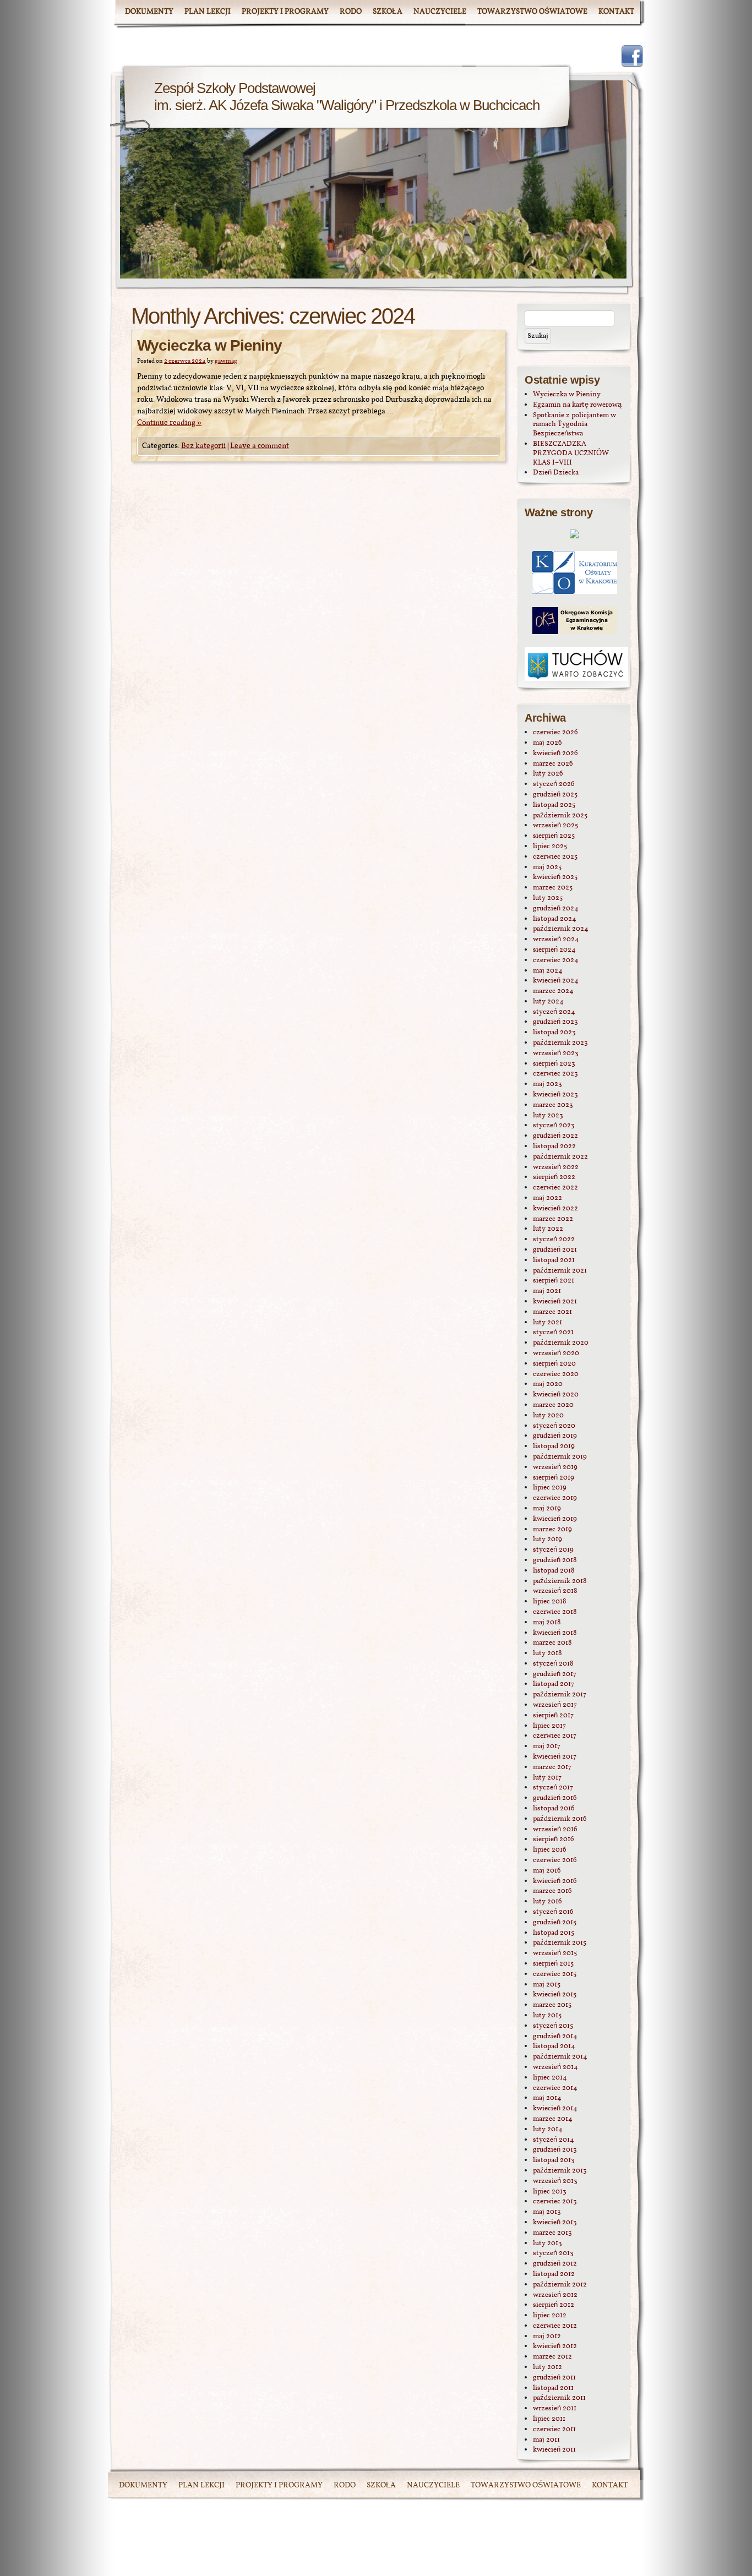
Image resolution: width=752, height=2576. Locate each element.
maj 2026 (547, 743)
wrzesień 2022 (556, 1167)
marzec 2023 (553, 1105)
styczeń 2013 (553, 2253)
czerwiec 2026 (555, 733)
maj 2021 (547, 1291)
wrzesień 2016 (555, 1830)
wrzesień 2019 (555, 1467)
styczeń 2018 (553, 1664)
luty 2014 (548, 2130)
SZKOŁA (388, 12)
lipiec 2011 (549, 2419)
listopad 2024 (555, 919)
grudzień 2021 (555, 1250)
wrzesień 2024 (556, 940)
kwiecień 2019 (555, 1519)
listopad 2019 (554, 1447)
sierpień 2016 (554, 1840)
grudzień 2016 (555, 1798)
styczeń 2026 (554, 784)
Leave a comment (260, 446)
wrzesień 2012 (555, 2295)
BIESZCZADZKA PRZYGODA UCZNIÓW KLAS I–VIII (571, 454)
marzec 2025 (553, 888)
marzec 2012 (552, 2357)
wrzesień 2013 (555, 2181)
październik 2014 (560, 2057)
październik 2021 (560, 1271)
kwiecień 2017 (555, 1757)
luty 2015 (547, 2016)
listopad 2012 (554, 2274)
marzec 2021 (552, 1312)
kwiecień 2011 (554, 2450)
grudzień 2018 (555, 1560)
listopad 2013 (554, 2160)
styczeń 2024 (554, 1012)
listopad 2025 (554, 805)
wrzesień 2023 (556, 1054)
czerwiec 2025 (555, 857)
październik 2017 (560, 1695)
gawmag (226, 361)
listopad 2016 (554, 1809)
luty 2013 (547, 2244)
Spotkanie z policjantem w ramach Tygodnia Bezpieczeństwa (574, 425)
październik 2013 (560, 2171)
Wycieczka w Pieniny (209, 345)
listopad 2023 (554, 1033)
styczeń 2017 (553, 1788)
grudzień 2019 (555, 1436)
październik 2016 (560, 1819)
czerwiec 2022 (555, 1188)
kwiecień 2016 (555, 1881)
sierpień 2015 (553, 1964)
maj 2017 (547, 1747)
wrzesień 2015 (555, 1953)
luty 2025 (548, 898)
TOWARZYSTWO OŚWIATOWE (532, 12)
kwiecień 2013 (555, 2223)
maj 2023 (547, 1084)
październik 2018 (560, 1581)
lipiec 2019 (550, 1488)
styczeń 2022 (554, 1240)
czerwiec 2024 (556, 960)
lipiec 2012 (550, 2316)
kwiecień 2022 (555, 1209)
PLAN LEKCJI (208, 12)
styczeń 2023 (554, 1126)
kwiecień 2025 (555, 877)
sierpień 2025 (554, 836)
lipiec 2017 (549, 1726)
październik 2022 (560, 1157)
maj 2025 (547, 867)
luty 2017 (547, 1778)
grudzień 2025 (555, 795)
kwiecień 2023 (555, 1095)
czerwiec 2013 (555, 2202)
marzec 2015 (552, 2005)
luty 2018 (547, 1653)
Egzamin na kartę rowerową (577, 405)
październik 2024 (561, 929)
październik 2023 (560, 1043)
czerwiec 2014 (555, 2088)
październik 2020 (561, 1343)
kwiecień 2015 (555, 1995)
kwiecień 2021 (555, 1302)
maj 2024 (548, 971)
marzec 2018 (552, 1643)
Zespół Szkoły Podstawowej (235, 88)
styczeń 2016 (553, 1912)
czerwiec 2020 (556, 1374)
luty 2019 (547, 1540)
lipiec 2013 (550, 2192)
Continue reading (169, 423)
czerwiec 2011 (554, 2430)
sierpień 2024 (554, 950)
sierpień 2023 (554, 1064)
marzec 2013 (552, 2233)
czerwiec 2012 (555, 2326)
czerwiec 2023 (555, 1074)
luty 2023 (548, 1116)
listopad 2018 (554, 1571)
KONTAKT (616, 12)
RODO (351, 12)
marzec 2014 (553, 2119)
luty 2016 (547, 1902)
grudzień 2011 (554, 2378)
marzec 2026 (553, 764)
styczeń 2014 (554, 2140)
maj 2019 (547, 1509)
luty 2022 (548, 1229)
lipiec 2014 (550, 2078)
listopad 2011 (553, 2388)
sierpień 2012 (554, 2305)
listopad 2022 (554, 1147)
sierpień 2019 (554, 1478)
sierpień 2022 (554, 1177)
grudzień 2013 (555, 2150)
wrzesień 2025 (555, 826)
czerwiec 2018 (555, 1612)
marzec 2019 (552, 1530)
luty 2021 (547, 1323)
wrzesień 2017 (555, 1705)
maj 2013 (547, 2212)
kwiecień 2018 (555, 1633)
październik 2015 (560, 1943)
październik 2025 (560, 816)
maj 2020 (548, 1384)
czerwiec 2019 (555, 1498)
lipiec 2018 (550, 1602)
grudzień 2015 (555, 1923)
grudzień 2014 (555, 2037)
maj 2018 (547, 1623)
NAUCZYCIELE (440, 12)
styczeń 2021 (553, 1333)
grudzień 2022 (555, 1136)
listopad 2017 (554, 1684)
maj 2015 (547, 1985)
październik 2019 (560, 1457)
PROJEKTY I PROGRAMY (285, 12)
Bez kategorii (203, 446)
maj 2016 (547, 1871)
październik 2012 (560, 2285)
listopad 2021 (554, 1260)
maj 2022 (547, 1198)
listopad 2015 (554, 1933)
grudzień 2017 (555, 1674)
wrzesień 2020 (556, 1354)
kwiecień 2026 (555, 754)
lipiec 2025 (550, 847)
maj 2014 (547, 2098)
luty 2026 (548, 774)
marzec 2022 (553, 1219)
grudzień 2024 (556, 909)
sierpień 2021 (554, 1281)
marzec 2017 (552, 1767)
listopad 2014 (554, 2046)
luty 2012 (547, 2367)
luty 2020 (548, 1416)
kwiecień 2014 (555, 2109)
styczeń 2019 (553, 1550)
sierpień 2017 (553, 1716)
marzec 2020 (553, 1405)
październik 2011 (559, 2398)
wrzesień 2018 (555, 1591)
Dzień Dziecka (556, 473)
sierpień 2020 (554, 1364)
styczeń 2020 (554, 1426)
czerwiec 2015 (555, 1974)
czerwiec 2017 (555, 1736)
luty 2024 (548, 1002)
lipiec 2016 (550, 1850)
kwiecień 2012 (555, 2346)
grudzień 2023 (555, 1022)
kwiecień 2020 (556, 1395)
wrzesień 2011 (555, 2409)
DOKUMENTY (149, 12)
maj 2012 (547, 2337)
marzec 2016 (552, 1891)
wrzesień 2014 (555, 2067)
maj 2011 (546, 2440)
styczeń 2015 (553, 2026)
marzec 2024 (553, 991)
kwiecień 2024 (556, 981)
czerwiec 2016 (555, 1860)
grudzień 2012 (555, 2264)
